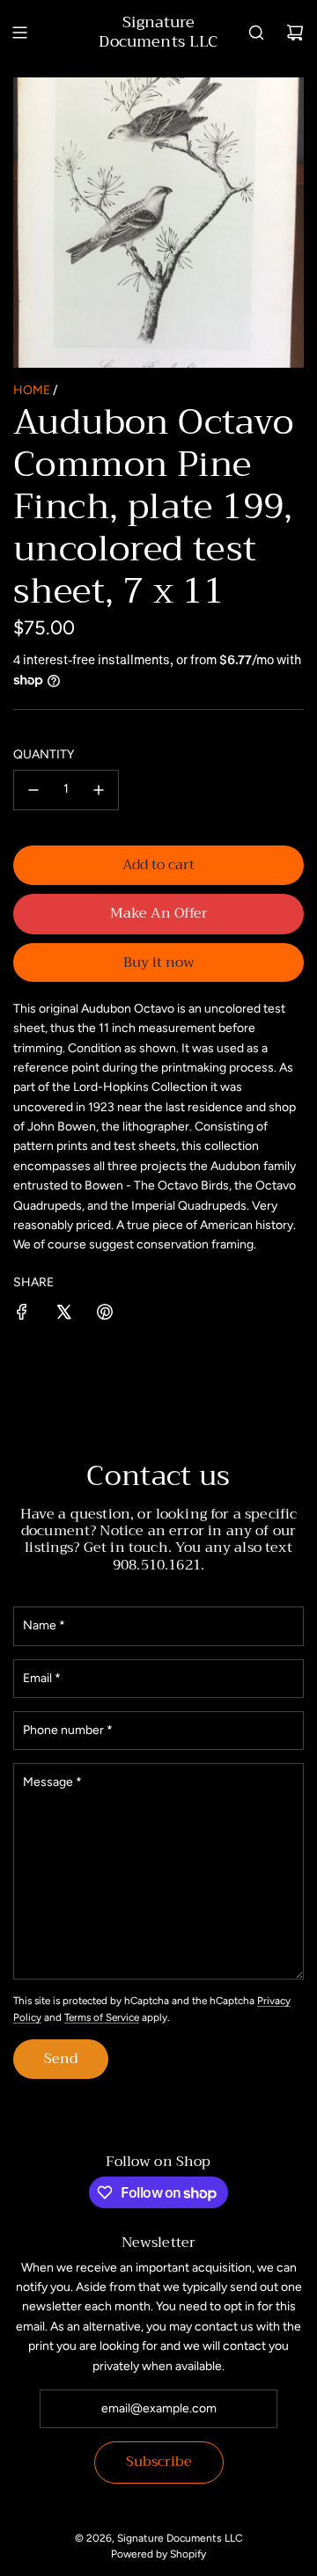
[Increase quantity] (99, 790)
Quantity (44, 754)
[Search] (256, 33)
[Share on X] (63, 1315)
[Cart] (295, 33)
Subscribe (159, 2462)
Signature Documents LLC (158, 32)
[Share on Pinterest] (105, 1315)
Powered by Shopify (158, 2554)
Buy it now (159, 962)
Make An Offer (159, 913)
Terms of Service (102, 2017)
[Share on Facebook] (22, 1315)
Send (61, 2059)
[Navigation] (19, 33)
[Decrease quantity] (33, 790)
